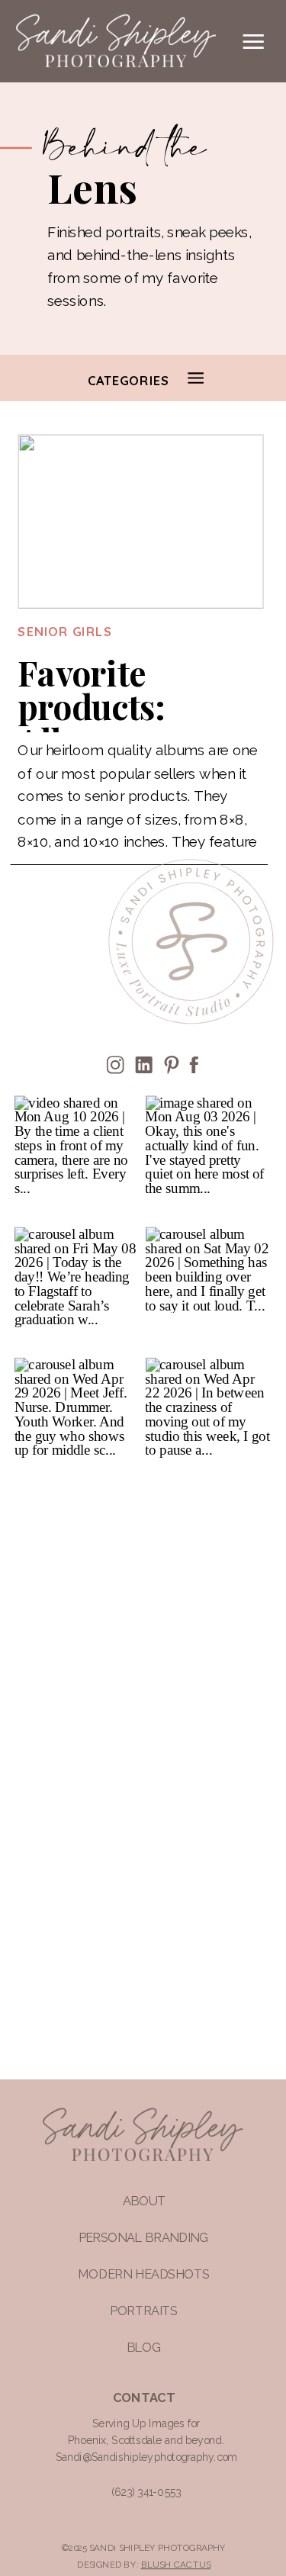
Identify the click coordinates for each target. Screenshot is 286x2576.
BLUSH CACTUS (176, 2564)
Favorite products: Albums (90, 707)
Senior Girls (65, 632)
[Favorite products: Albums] (140, 522)
